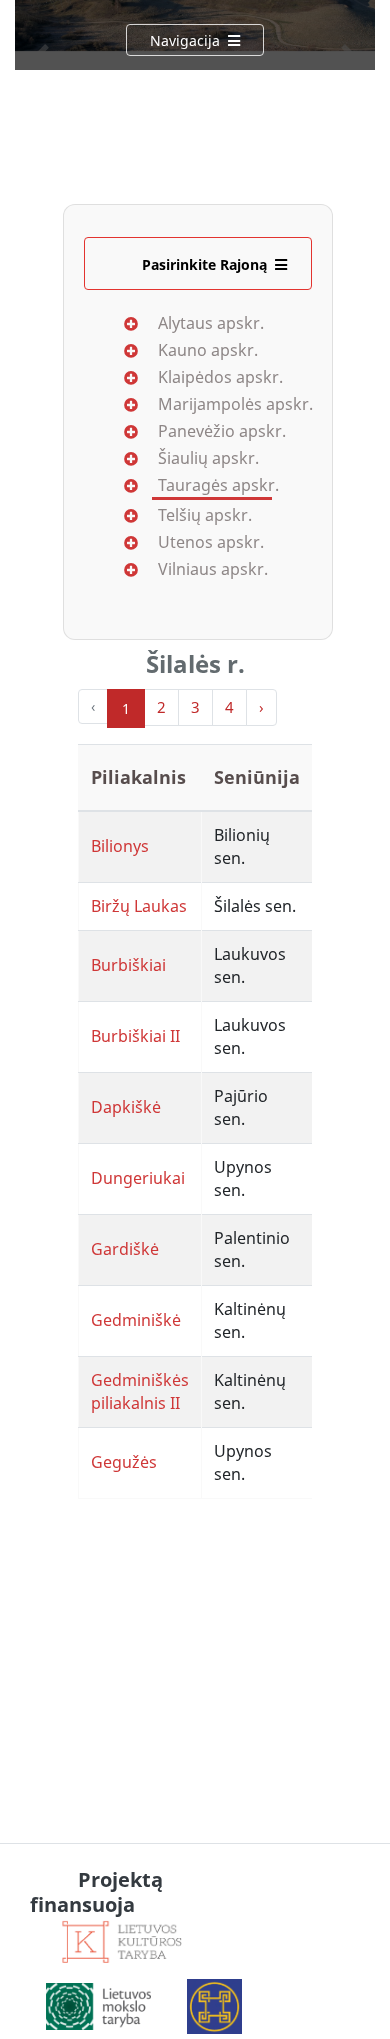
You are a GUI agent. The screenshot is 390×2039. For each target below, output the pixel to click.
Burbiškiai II (135, 1036)
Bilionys (120, 846)
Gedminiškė (136, 1320)
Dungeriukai (138, 1178)
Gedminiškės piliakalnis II (140, 1391)
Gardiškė (125, 1249)
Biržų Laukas (139, 906)
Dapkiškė (126, 1107)
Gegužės (124, 1462)
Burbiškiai (128, 965)
